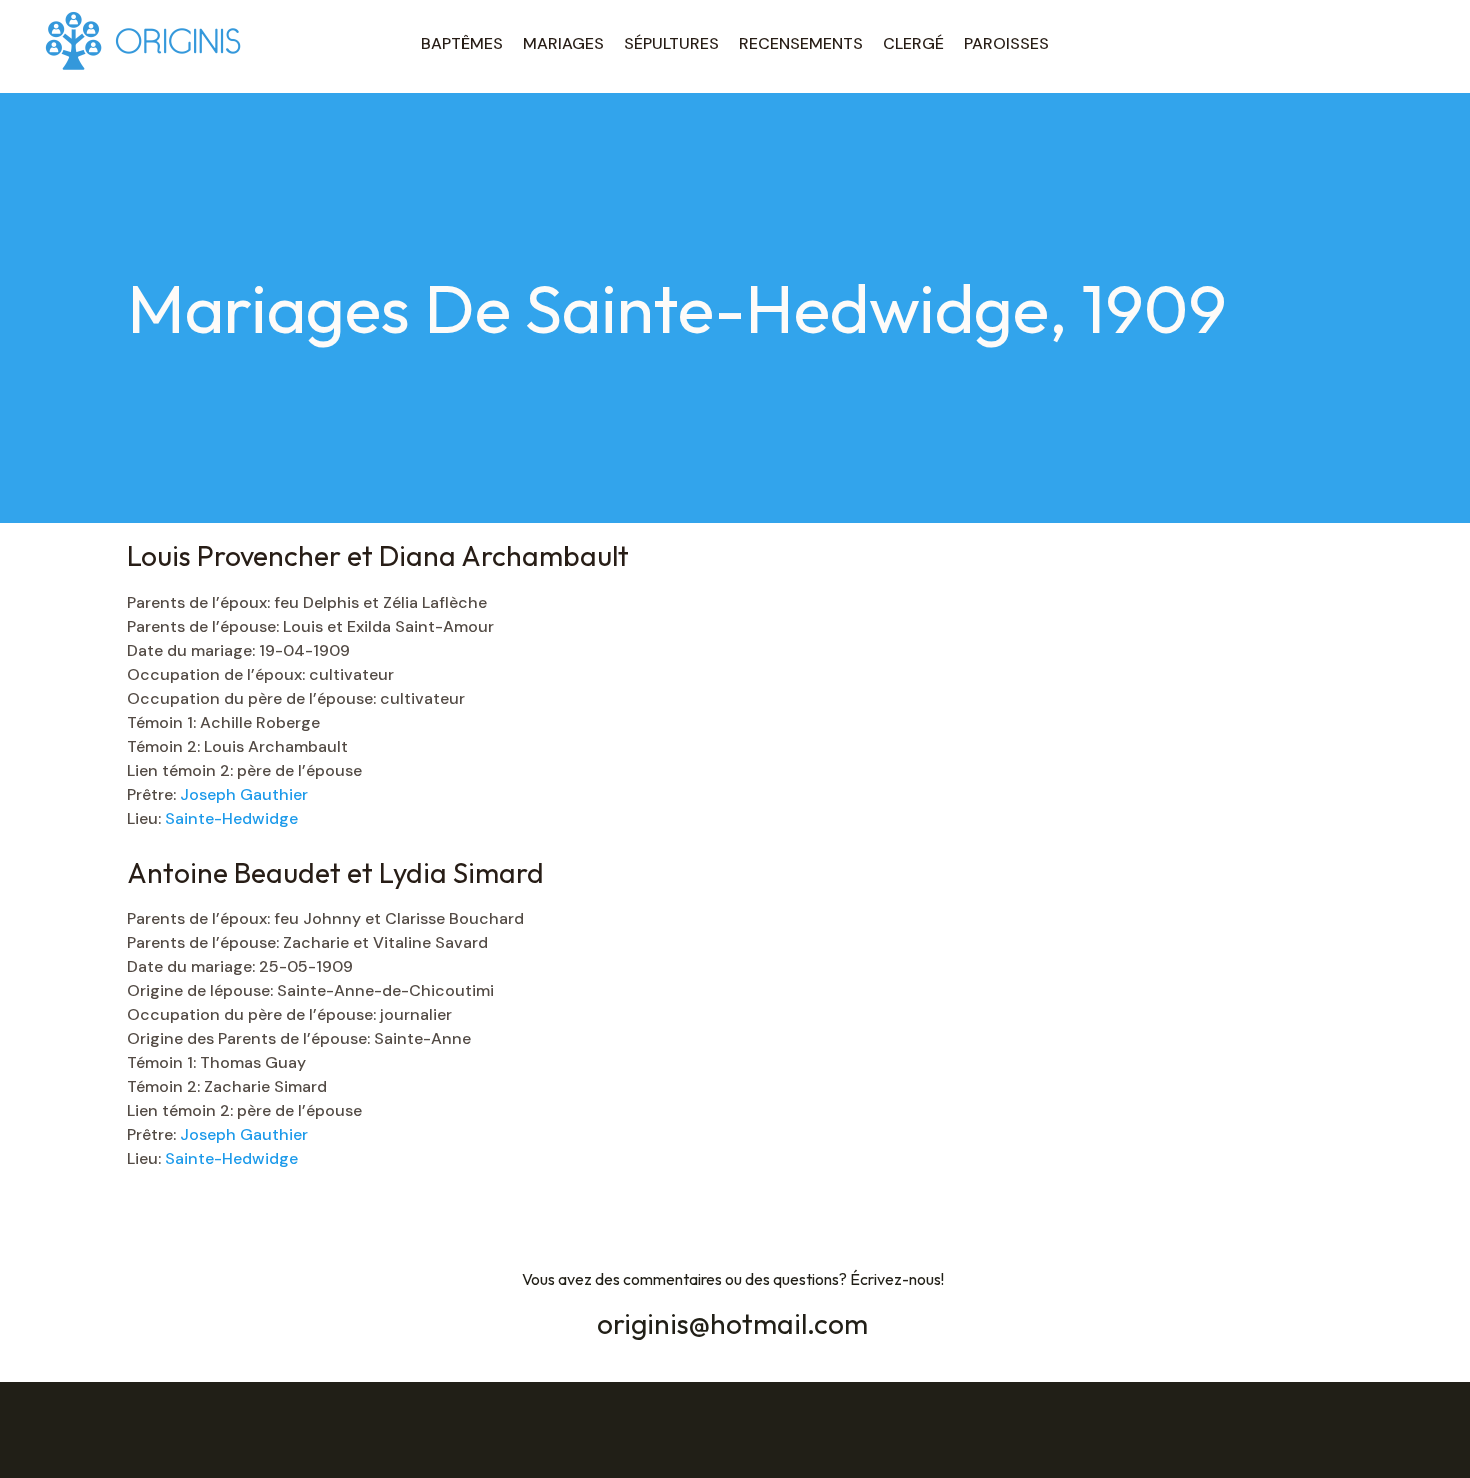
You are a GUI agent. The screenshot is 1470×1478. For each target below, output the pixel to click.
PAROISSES (1006, 43)
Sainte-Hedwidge (231, 818)
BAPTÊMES (462, 43)
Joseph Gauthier (244, 794)
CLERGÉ (913, 43)
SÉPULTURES (671, 43)
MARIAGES (563, 43)
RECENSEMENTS (801, 43)
